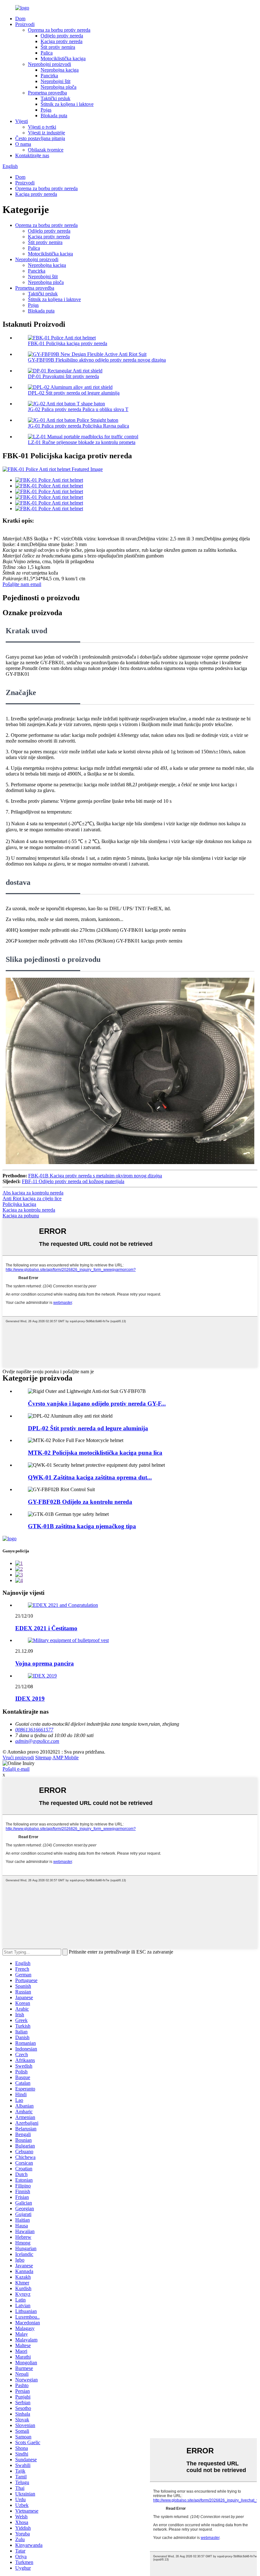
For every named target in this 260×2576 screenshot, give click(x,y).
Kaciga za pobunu (21, 1216)
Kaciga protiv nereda (62, 41)
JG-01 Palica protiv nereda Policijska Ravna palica (78, 426)
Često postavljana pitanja (40, 138)
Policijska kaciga (19, 1204)
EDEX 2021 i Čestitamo (46, 1628)
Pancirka (49, 76)
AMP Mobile (65, 1758)
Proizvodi (25, 24)
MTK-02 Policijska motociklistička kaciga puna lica (95, 1453)
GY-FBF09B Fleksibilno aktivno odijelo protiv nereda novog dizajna (97, 360)
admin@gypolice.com (37, 1741)
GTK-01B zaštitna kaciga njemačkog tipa (82, 1526)
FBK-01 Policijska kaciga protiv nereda (68, 343)
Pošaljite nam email (22, 584)
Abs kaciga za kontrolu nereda (33, 1193)
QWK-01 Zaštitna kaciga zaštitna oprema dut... (90, 1477)
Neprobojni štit (55, 81)
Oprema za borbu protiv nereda (59, 30)
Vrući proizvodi (18, 1758)
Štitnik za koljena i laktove (67, 104)
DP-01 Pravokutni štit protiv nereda (63, 376)
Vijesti (22, 121)
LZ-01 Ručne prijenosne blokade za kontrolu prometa (82, 442)
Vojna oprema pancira (45, 1663)
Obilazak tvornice (46, 150)
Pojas (46, 110)
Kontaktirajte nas (32, 155)
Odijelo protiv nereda (62, 36)
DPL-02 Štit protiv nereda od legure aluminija (74, 393)
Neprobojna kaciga (60, 70)
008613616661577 (34, 1730)
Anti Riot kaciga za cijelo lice (32, 1198)
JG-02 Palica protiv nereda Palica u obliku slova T (78, 409)
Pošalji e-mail (16, 1769)
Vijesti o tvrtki (42, 127)
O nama (23, 144)
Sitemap (43, 1758)
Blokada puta (54, 116)
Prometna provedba (47, 93)
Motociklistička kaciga (63, 58)
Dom (20, 19)
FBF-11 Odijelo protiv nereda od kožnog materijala (73, 1181)
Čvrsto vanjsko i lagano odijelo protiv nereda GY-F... (97, 1404)
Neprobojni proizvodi (49, 64)
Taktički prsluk (55, 98)
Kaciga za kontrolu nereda (29, 1210)
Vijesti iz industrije (46, 133)
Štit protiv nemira (58, 47)
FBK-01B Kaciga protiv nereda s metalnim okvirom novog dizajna (95, 1176)
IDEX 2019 (30, 1699)
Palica (47, 53)
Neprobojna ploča (58, 87)
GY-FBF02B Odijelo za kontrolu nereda (80, 1502)
